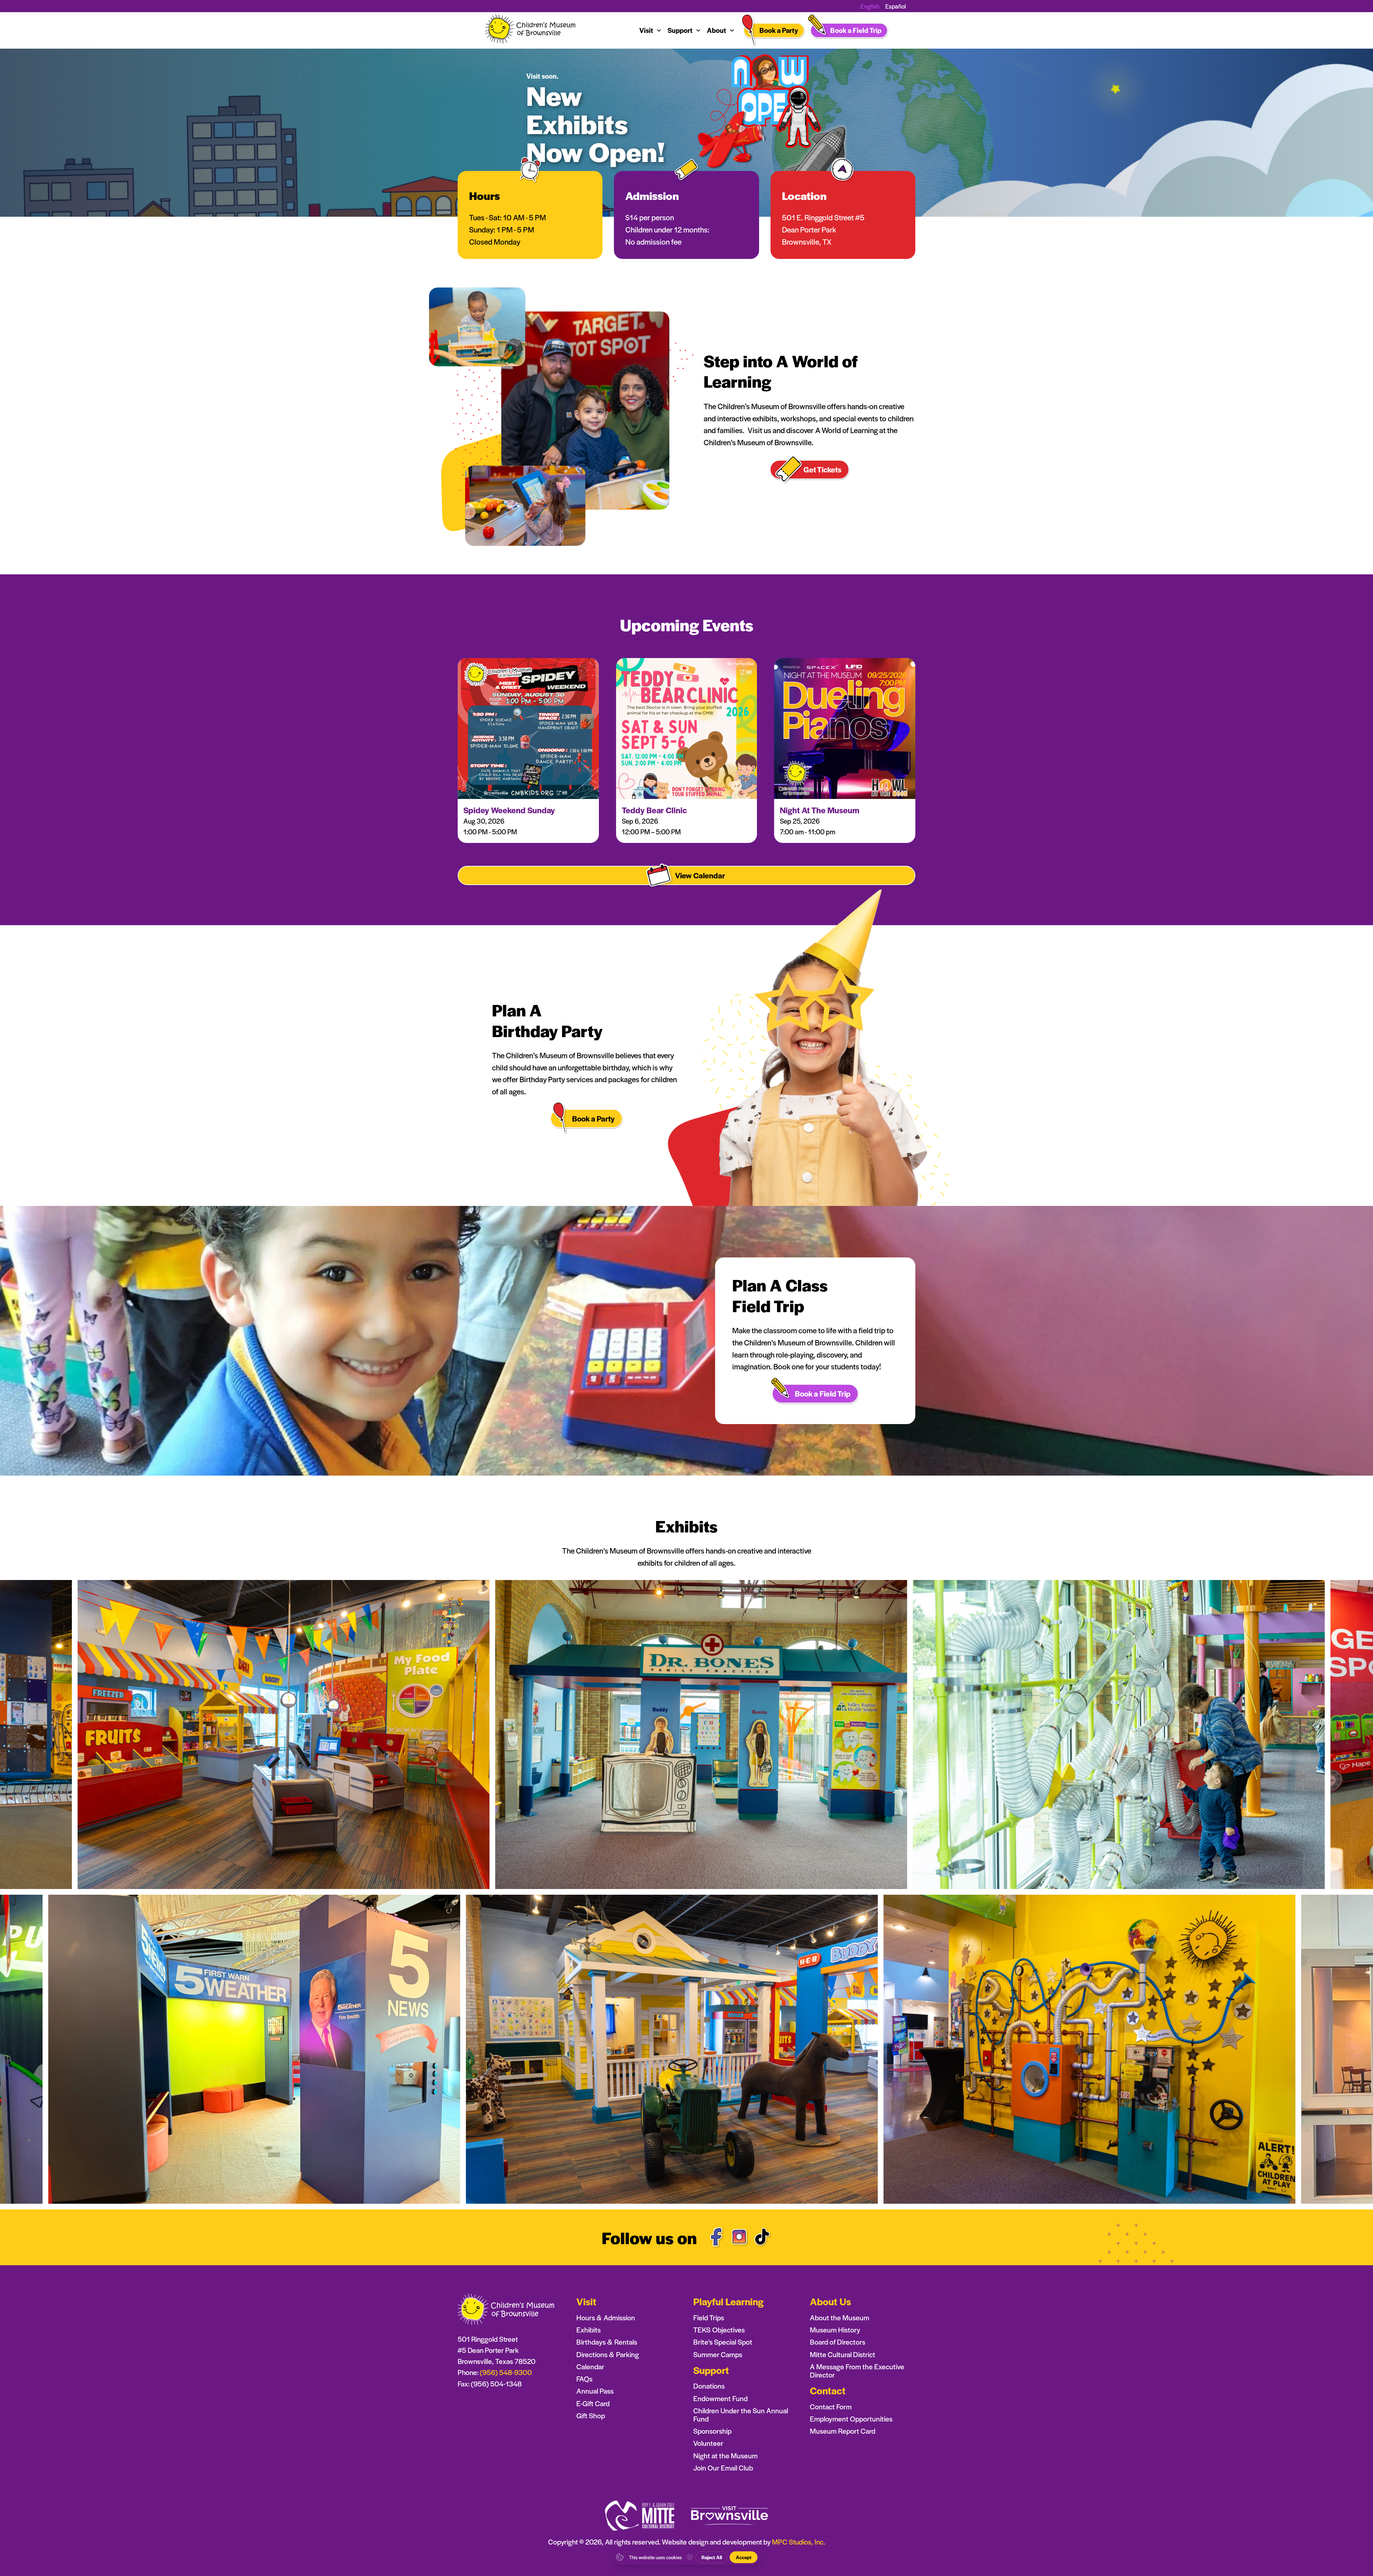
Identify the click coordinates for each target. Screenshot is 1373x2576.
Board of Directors (838, 2342)
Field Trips (709, 2318)
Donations (709, 2386)
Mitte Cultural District (843, 2354)
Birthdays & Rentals (607, 2342)
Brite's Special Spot (723, 2342)
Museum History (835, 2330)
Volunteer (708, 2443)
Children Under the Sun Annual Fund (741, 2415)
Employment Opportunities (851, 2419)
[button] (651, 30)
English (870, 6)
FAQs (584, 2379)
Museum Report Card (843, 2431)
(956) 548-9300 (506, 2372)
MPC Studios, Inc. (798, 2542)
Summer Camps (718, 2354)
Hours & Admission (606, 2318)
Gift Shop (591, 2416)
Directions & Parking (608, 2354)
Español (896, 6)
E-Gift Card (593, 2403)
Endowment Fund (720, 2398)
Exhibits (589, 2330)
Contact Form (831, 2407)
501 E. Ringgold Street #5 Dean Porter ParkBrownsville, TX (823, 229)
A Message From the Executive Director (857, 2371)
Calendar (590, 2367)
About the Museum (840, 2318)
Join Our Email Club (723, 2468)
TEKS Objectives (719, 2330)
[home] (531, 31)
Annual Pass (595, 2391)
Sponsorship (712, 2431)
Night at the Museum (725, 2456)
